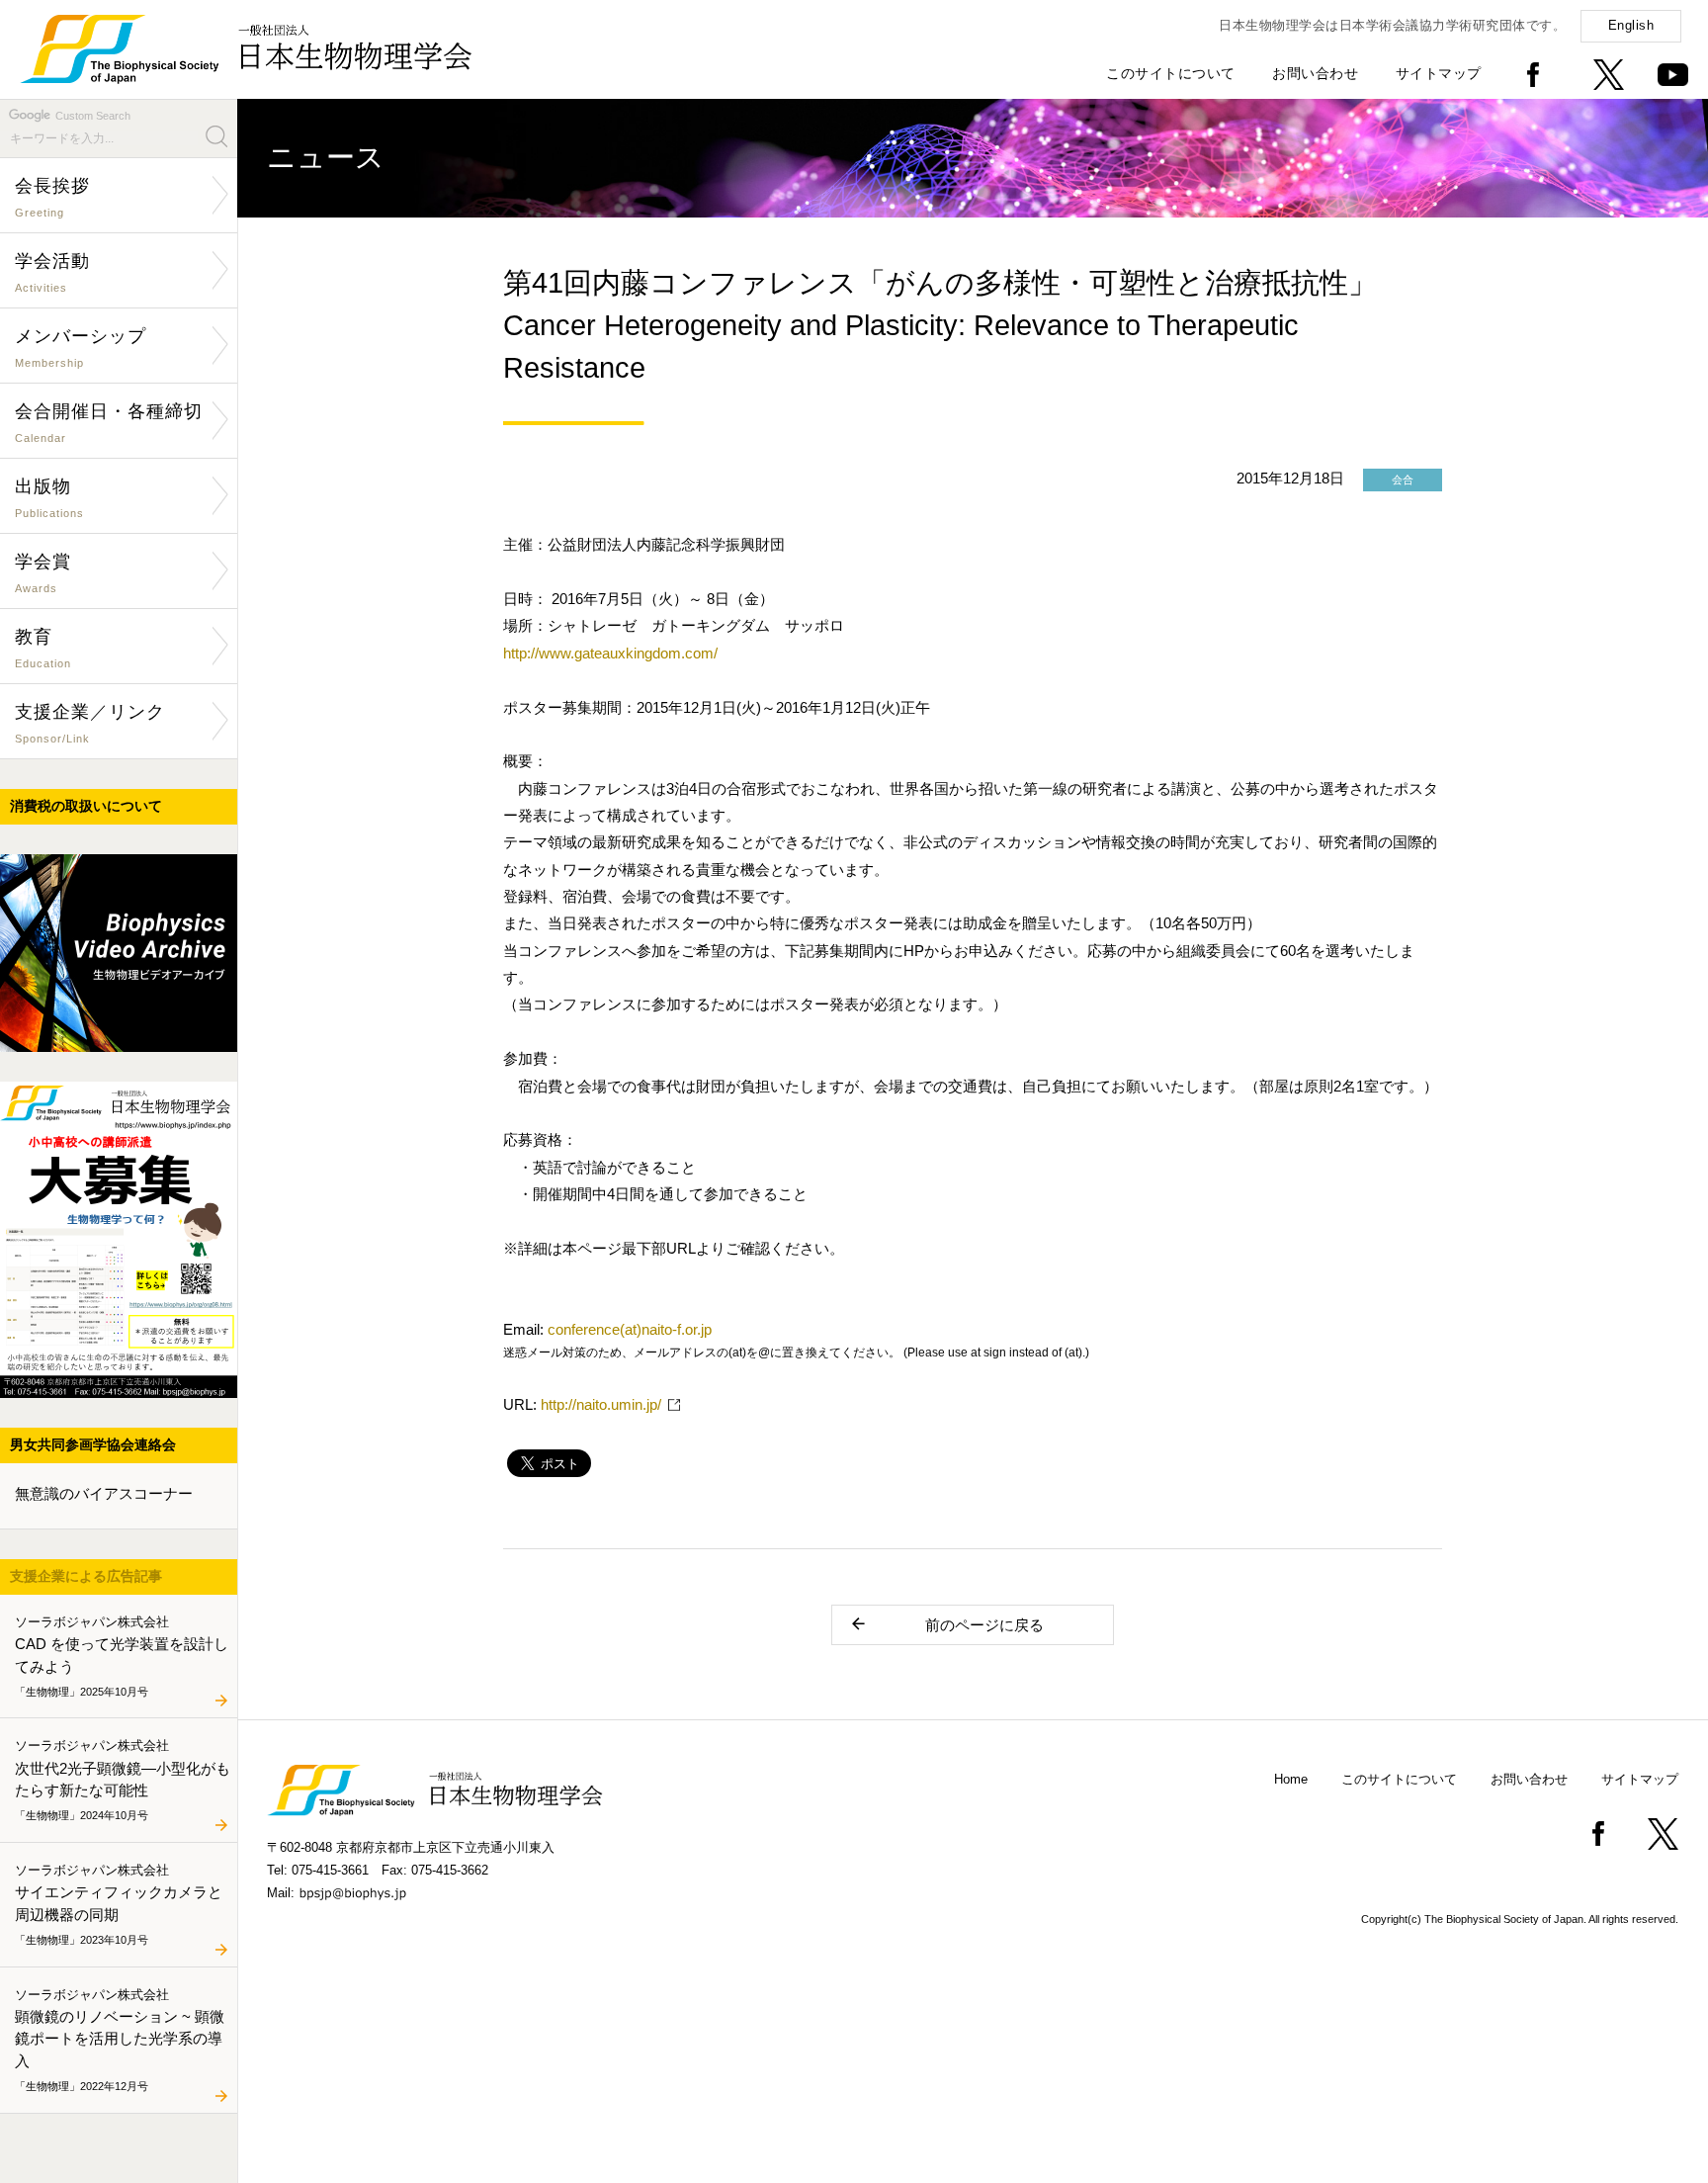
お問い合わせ (1315, 73)
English (1631, 25)
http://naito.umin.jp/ (601, 1404)
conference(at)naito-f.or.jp (630, 1329)
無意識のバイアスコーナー (104, 1493)
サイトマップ (1439, 73)
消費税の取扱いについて (86, 806)
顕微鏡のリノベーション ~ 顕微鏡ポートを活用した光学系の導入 (120, 2039)
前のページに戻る (984, 1625)
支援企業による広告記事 (86, 1576)
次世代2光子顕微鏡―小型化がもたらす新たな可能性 (123, 1780)
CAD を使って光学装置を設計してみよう (122, 1655)
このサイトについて (1171, 73)
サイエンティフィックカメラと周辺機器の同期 (119, 1903)
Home (1291, 1779)
